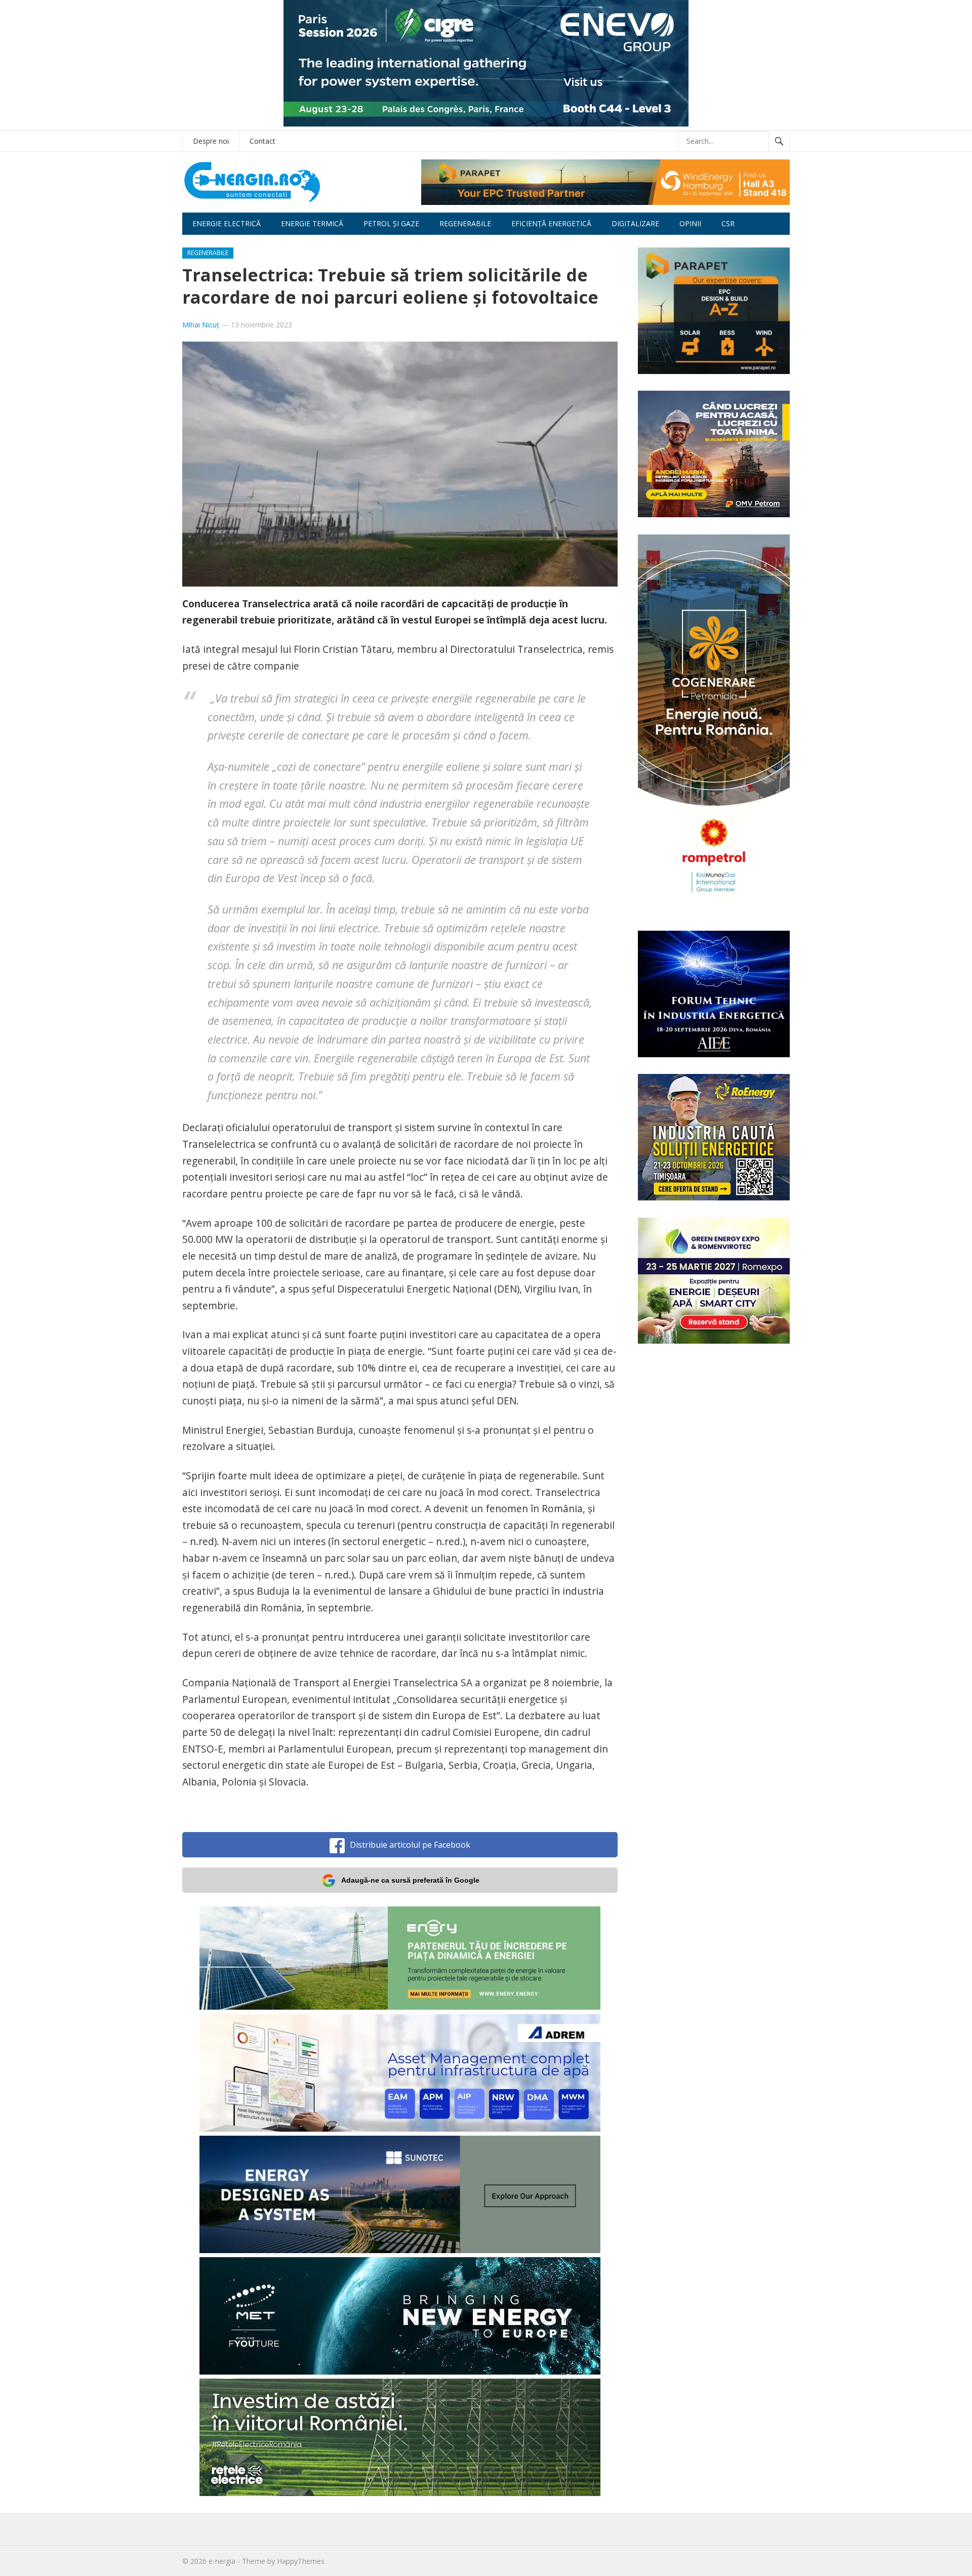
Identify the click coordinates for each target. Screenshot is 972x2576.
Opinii (690, 223)
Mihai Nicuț (201, 325)
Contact (262, 141)
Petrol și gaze (391, 223)
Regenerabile (465, 223)
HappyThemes (301, 2561)
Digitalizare (635, 223)
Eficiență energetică (551, 223)
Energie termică (312, 223)
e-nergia (222, 2561)
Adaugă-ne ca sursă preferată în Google (410, 1880)
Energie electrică (227, 223)
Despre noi (211, 141)
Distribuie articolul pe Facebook (410, 1845)
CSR (728, 223)
